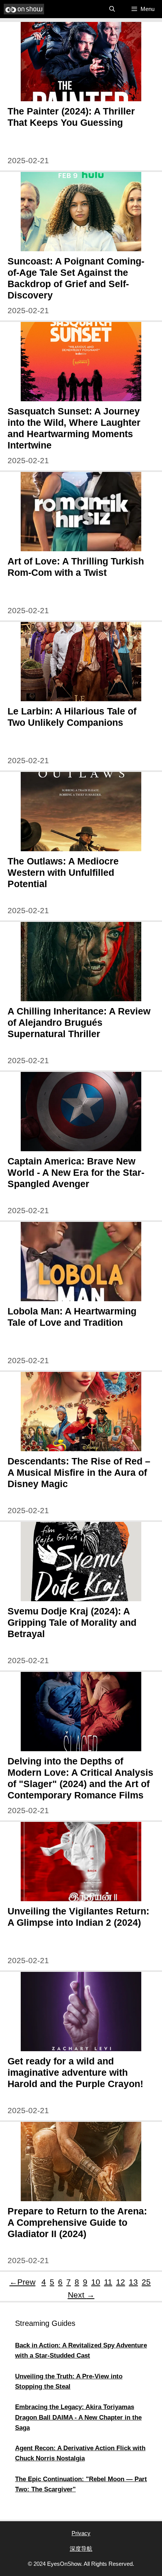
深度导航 (81, 2549)
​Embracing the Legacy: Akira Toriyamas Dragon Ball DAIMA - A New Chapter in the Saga (78, 2417)
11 (108, 2282)
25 (147, 2282)
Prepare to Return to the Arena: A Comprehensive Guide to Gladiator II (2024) (77, 2222)
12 (121, 2282)
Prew (22, 2282)
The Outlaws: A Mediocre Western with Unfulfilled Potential (63, 872)
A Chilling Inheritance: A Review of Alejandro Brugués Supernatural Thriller (79, 1022)
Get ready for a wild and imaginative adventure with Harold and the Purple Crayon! (75, 2072)
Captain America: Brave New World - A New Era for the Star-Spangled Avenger (76, 1172)
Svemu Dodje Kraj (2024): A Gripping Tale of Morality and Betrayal (72, 1622)
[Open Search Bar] (112, 9)
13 (133, 2282)
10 (96, 2282)
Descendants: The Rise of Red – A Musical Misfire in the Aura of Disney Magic (79, 1472)
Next (81, 2295)
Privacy (81, 2533)
